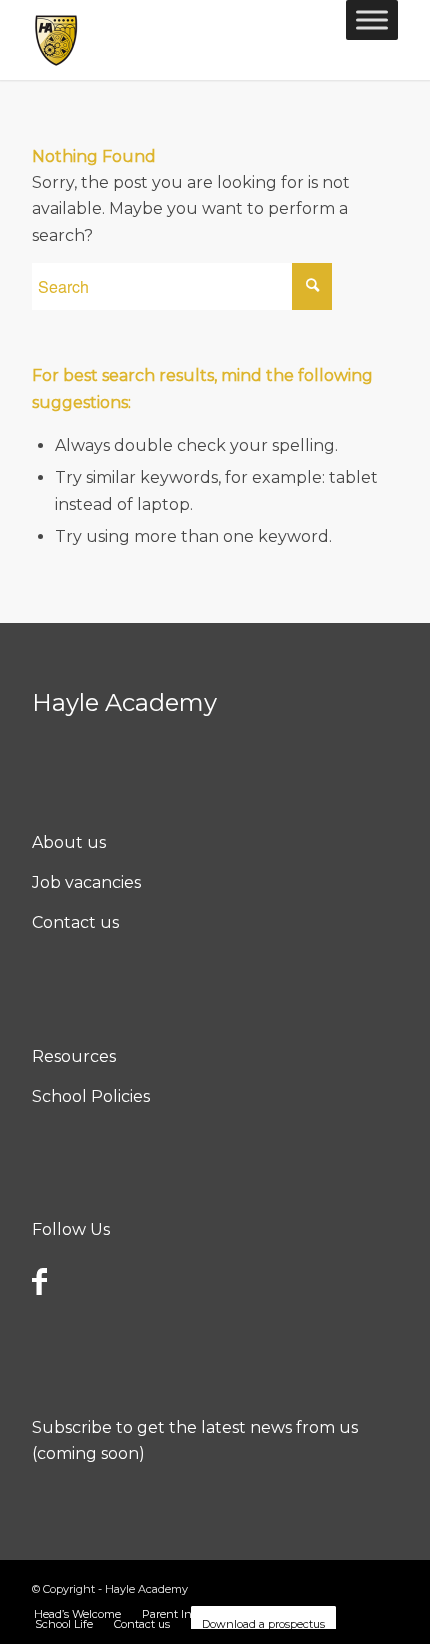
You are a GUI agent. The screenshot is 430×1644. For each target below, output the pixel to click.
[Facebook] (39, 1281)
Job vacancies (86, 882)
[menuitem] (77, 1614)
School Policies (91, 1096)
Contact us (75, 922)
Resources (74, 1056)
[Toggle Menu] (372, 19)
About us (69, 842)
